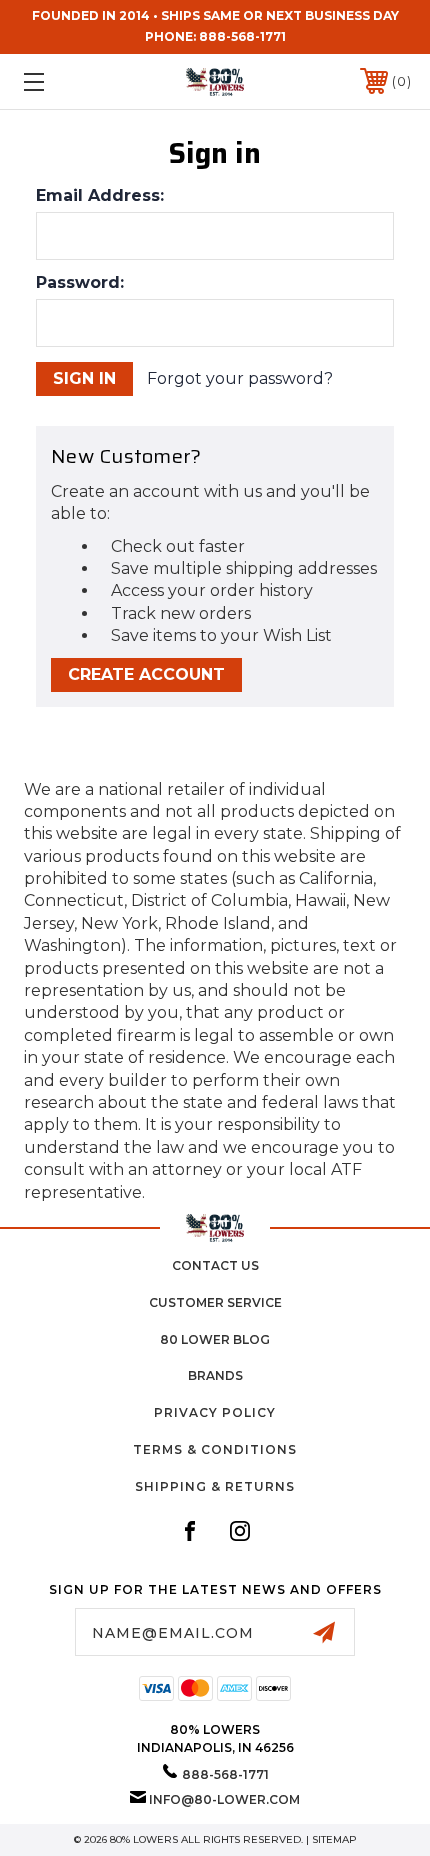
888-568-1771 (242, 36)
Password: (80, 283)
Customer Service (215, 1302)
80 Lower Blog (215, 1339)
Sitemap (334, 1839)
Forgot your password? (240, 378)
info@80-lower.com (224, 1799)
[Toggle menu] (62, 81)
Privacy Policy (215, 1412)
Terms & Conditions (215, 1449)
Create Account (146, 674)
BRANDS (215, 1375)
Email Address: (100, 196)
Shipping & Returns (215, 1486)
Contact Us (215, 1265)
